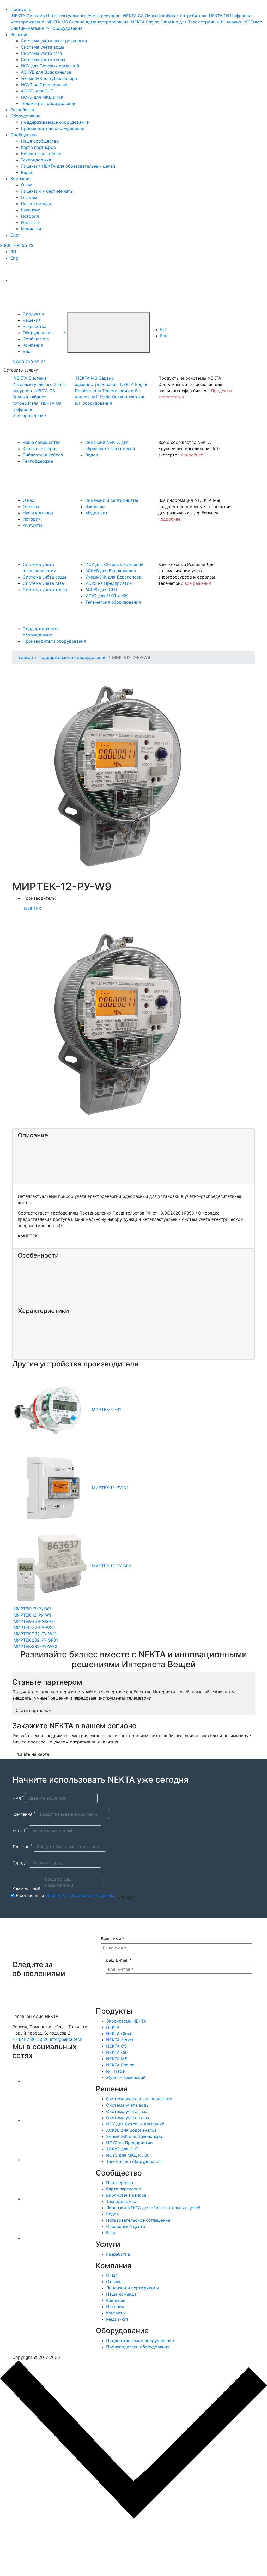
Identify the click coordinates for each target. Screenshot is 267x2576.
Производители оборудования (53, 128)
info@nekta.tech (66, 2039)
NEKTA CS (116, 2046)
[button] (65, 332)
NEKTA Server (120, 2040)
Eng (14, 258)
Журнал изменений (126, 2077)
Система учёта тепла (43, 60)
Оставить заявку (21, 370)
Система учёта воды (43, 47)
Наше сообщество (40, 141)
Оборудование (25, 116)
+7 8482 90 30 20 (31, 2039)
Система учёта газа (41, 53)
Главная (25, 657)
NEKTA (113, 2027)
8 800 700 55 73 (17, 245)
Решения (19, 34)
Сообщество (24, 135)
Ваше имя (113, 1939)
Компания (20, 179)
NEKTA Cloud (119, 2033)
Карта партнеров (38, 147)
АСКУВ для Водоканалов (46, 72)
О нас (27, 185)
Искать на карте (32, 1754)
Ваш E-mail (119, 1960)
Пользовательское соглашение (138, 2220)
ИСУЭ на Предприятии (44, 85)
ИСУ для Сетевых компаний (50, 66)
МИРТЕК (33, 909)
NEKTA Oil (116, 2052)
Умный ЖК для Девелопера (49, 78)
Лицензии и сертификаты (47, 191)
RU (13, 252)
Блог (15, 235)
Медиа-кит (32, 229)
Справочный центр (126, 2226)
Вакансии (31, 210)
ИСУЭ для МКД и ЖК (42, 97)
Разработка (22, 110)
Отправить (129, 1897)
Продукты (21, 9)
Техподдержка (36, 160)
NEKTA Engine (120, 2065)
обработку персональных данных (80, 1895)
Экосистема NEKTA (126, 2021)
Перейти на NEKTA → (51, 2551)
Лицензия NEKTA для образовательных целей (68, 166)
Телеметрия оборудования (49, 103)
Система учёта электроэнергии (54, 41)
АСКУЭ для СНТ (37, 91)
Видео (27, 172)
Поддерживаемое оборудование (55, 122)
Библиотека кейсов (41, 154)
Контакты (31, 222)
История (30, 216)
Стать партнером (34, 1710)
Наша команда (36, 204)
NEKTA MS (117, 2059)
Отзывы (29, 197)
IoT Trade (115, 2071)
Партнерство (120, 2183)
